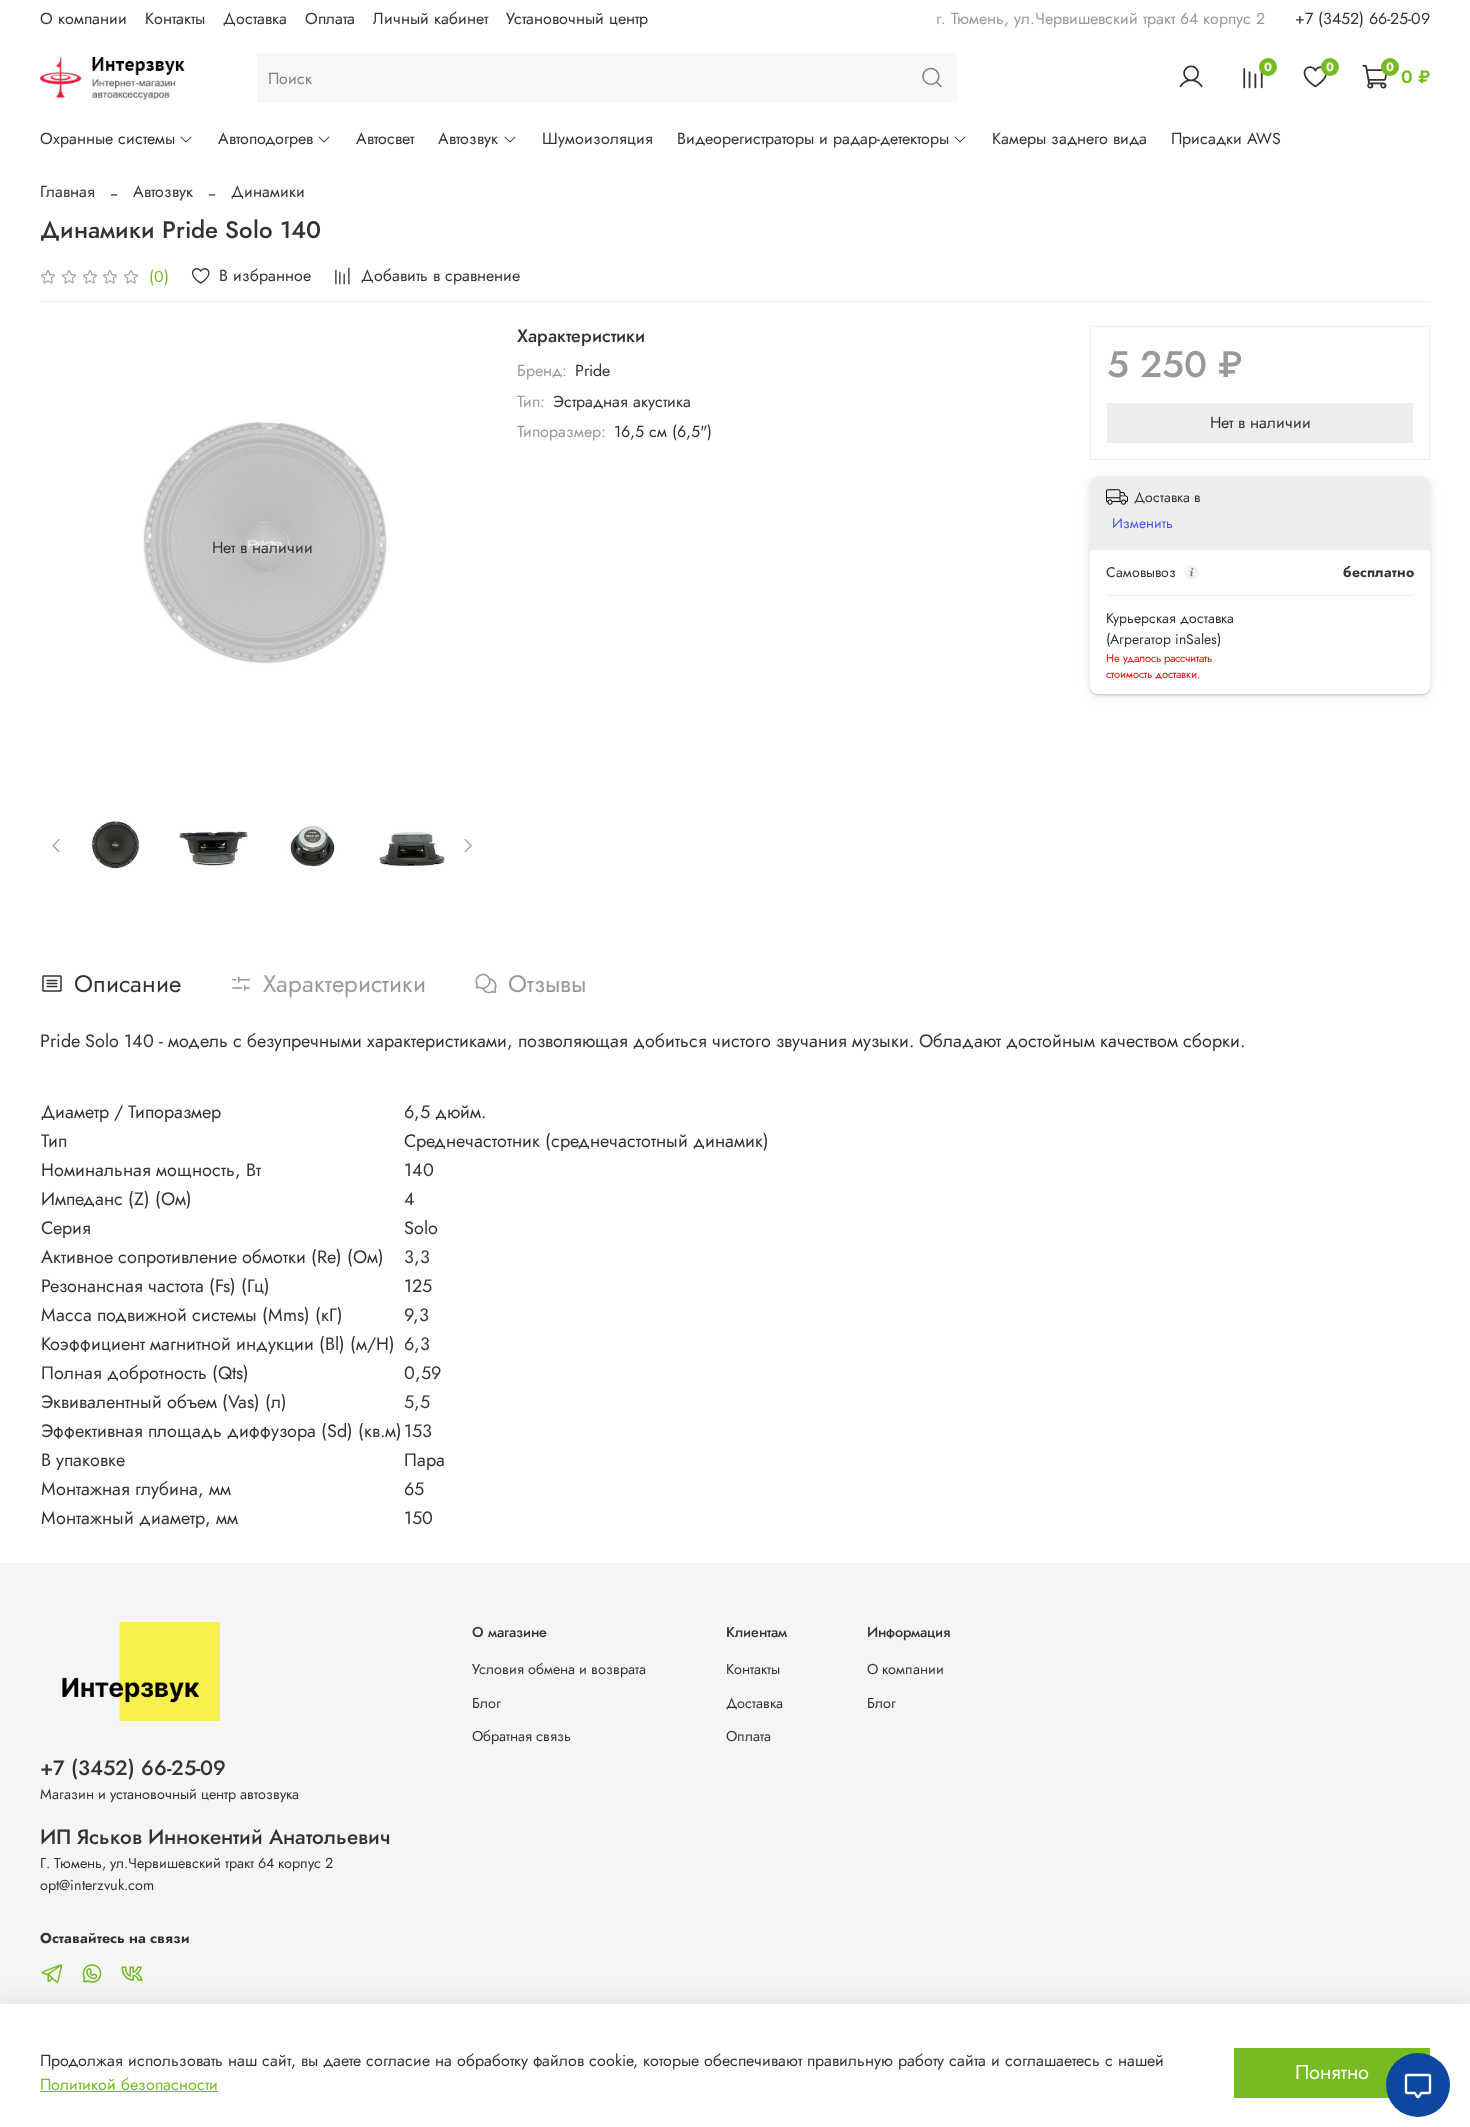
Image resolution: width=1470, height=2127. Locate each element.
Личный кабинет (430, 18)
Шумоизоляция (597, 138)
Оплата (330, 18)
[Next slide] (453, 548)
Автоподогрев (265, 138)
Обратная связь (521, 1736)
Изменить (1142, 523)
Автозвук (468, 138)
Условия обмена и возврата (559, 1669)
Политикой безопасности (129, 2084)
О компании (83, 18)
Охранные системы (107, 138)
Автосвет (385, 138)
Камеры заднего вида (1069, 138)
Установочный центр (577, 18)
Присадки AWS (1226, 138)
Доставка (255, 18)
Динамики (268, 191)
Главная (67, 191)
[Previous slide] (72, 548)
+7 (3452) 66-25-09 (1362, 18)
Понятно (1332, 2072)
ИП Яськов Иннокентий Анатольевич (215, 1837)
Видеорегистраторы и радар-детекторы (813, 138)
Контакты (175, 18)
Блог (486, 1703)
